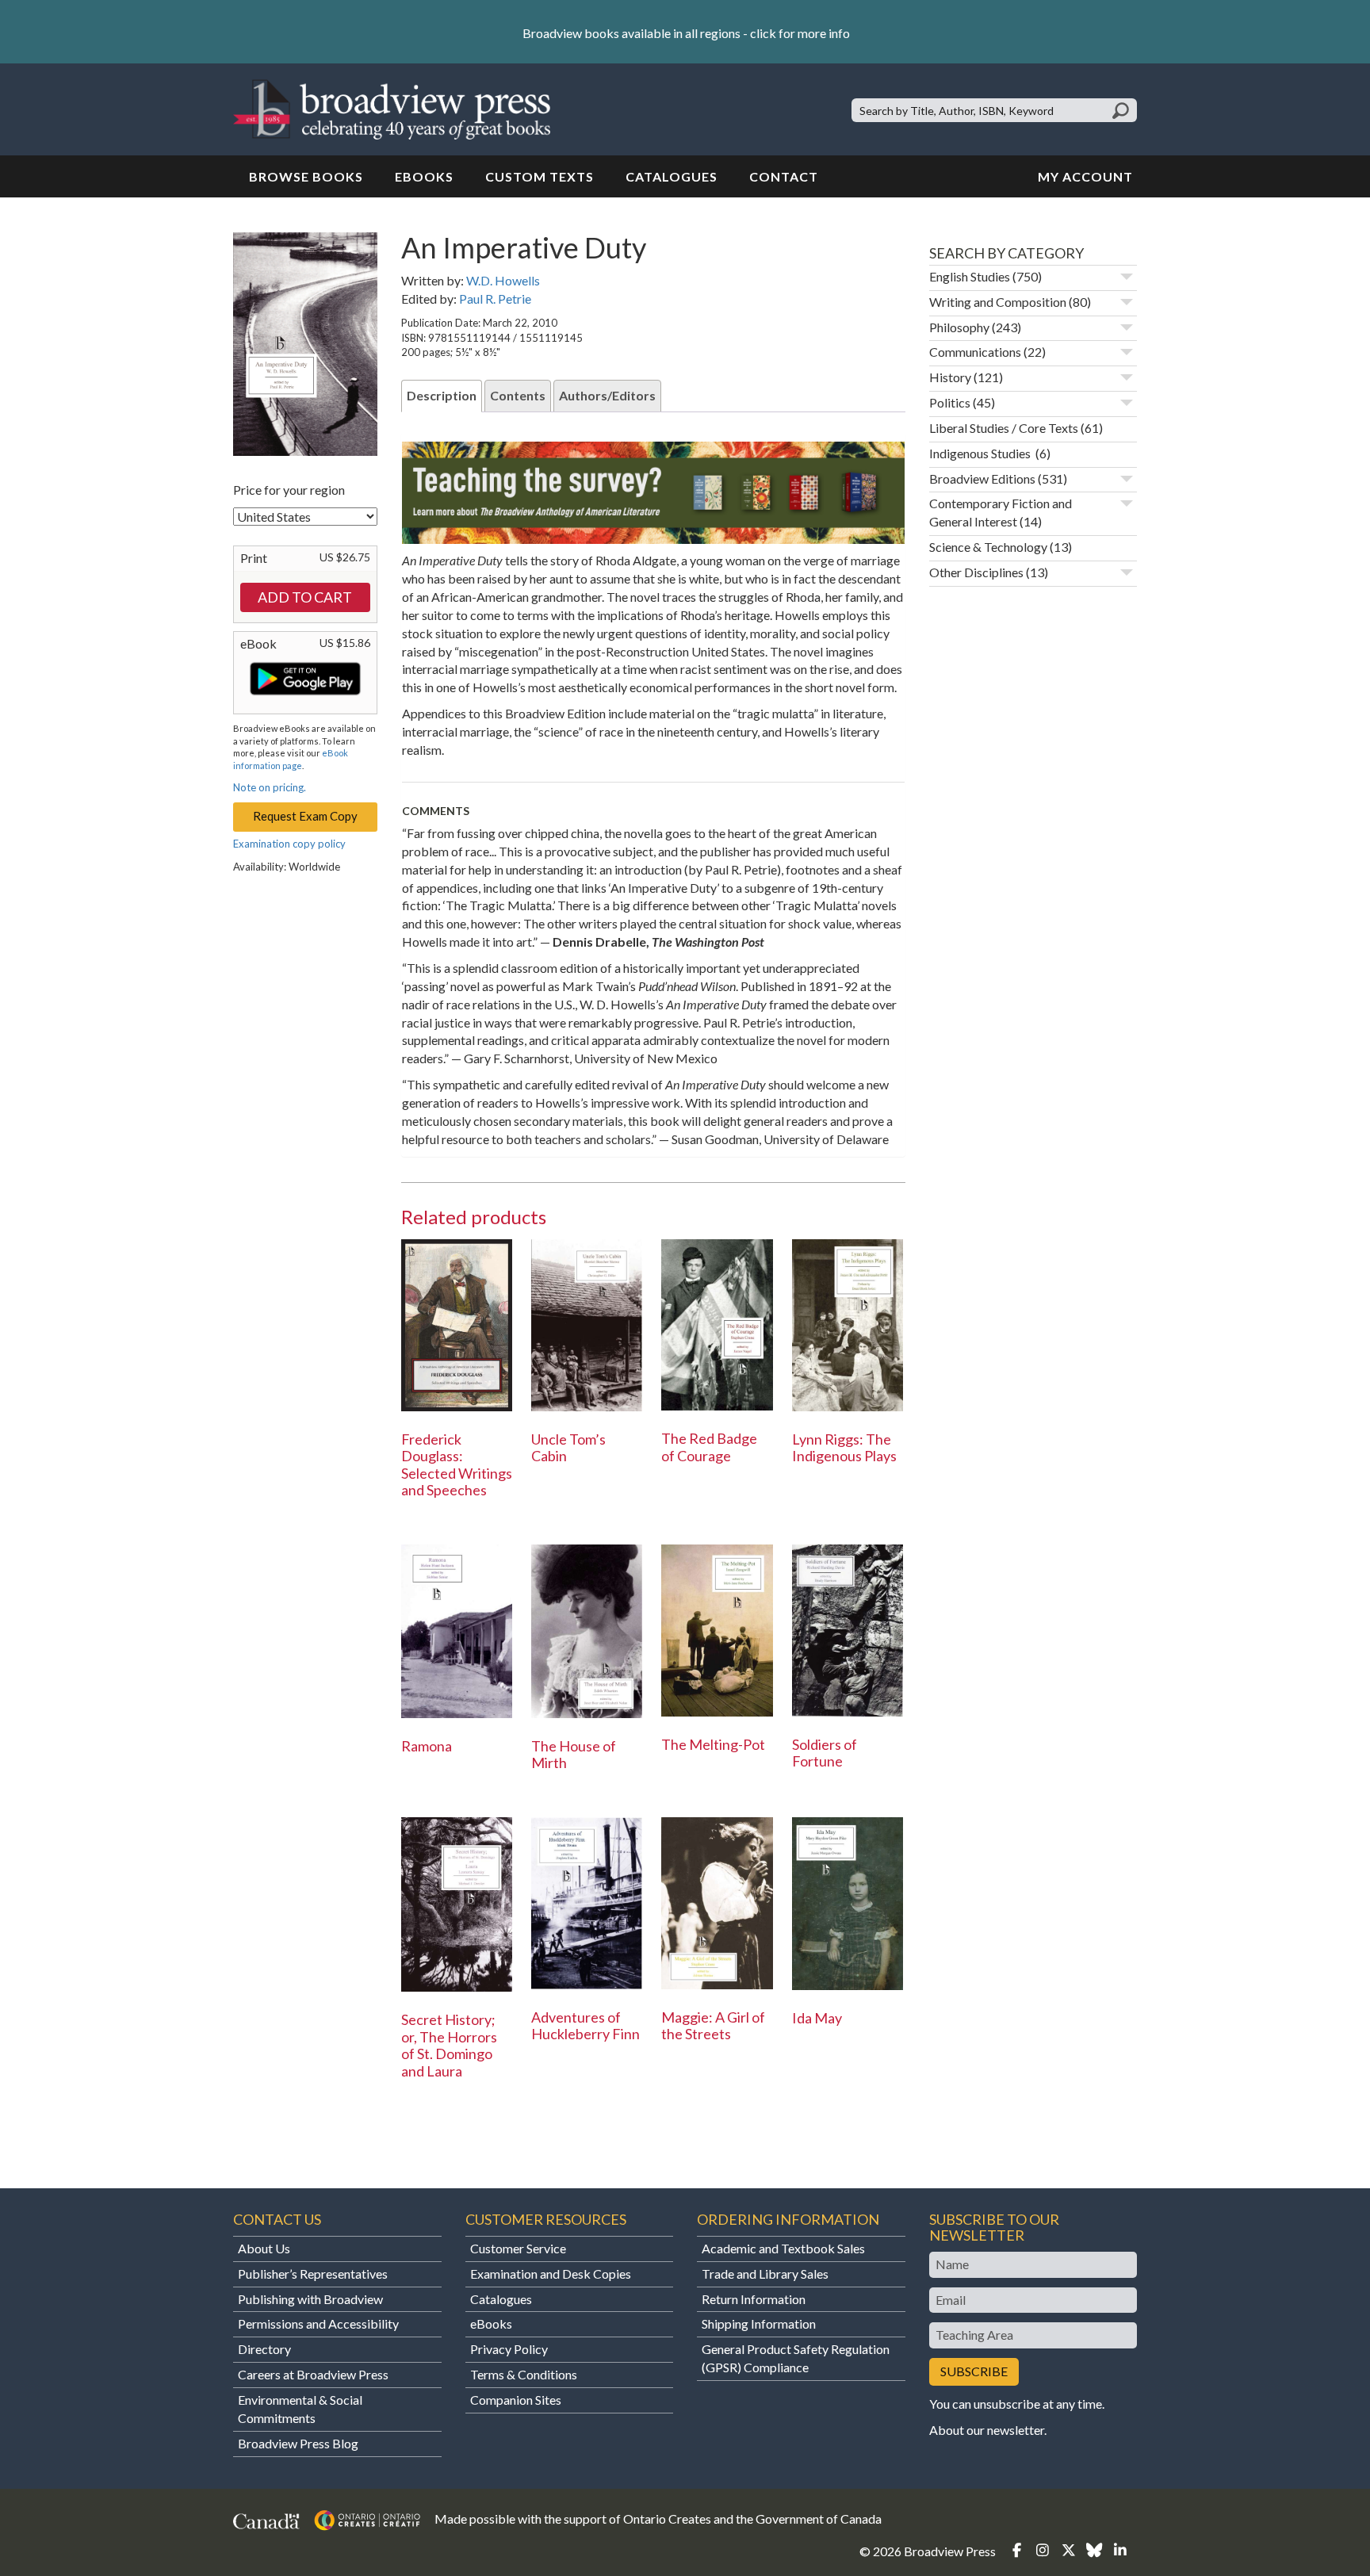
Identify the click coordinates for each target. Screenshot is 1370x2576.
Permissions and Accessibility (318, 2323)
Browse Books (306, 176)
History (950, 377)
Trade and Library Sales (765, 2274)
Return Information (754, 2299)
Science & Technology (988, 547)
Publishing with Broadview (310, 2299)
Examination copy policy (289, 844)
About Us (264, 2248)
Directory (264, 2349)
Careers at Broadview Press (313, 2374)
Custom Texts (540, 176)
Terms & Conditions (524, 2374)
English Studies (970, 276)
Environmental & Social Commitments (300, 2409)
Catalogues (672, 176)
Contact (784, 176)
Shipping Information (759, 2323)
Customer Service (518, 2248)
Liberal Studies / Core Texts (1004, 428)
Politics (950, 402)
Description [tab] (442, 395)
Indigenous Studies (981, 453)
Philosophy (959, 327)
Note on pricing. (270, 787)
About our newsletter (987, 2430)
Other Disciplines (976, 572)
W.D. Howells (503, 280)
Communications (975, 352)
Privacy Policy (509, 2349)
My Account (1085, 176)
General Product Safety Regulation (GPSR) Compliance (796, 2358)
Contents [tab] (518, 395)
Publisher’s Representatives (313, 2274)
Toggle (1127, 277)
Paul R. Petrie (495, 299)
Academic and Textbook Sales (783, 2248)
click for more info (800, 33)
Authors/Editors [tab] (607, 395)
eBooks (424, 176)
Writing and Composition (998, 302)
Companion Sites (516, 2400)
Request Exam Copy (305, 816)
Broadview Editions (982, 478)
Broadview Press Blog (298, 2443)
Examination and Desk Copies (551, 2274)
